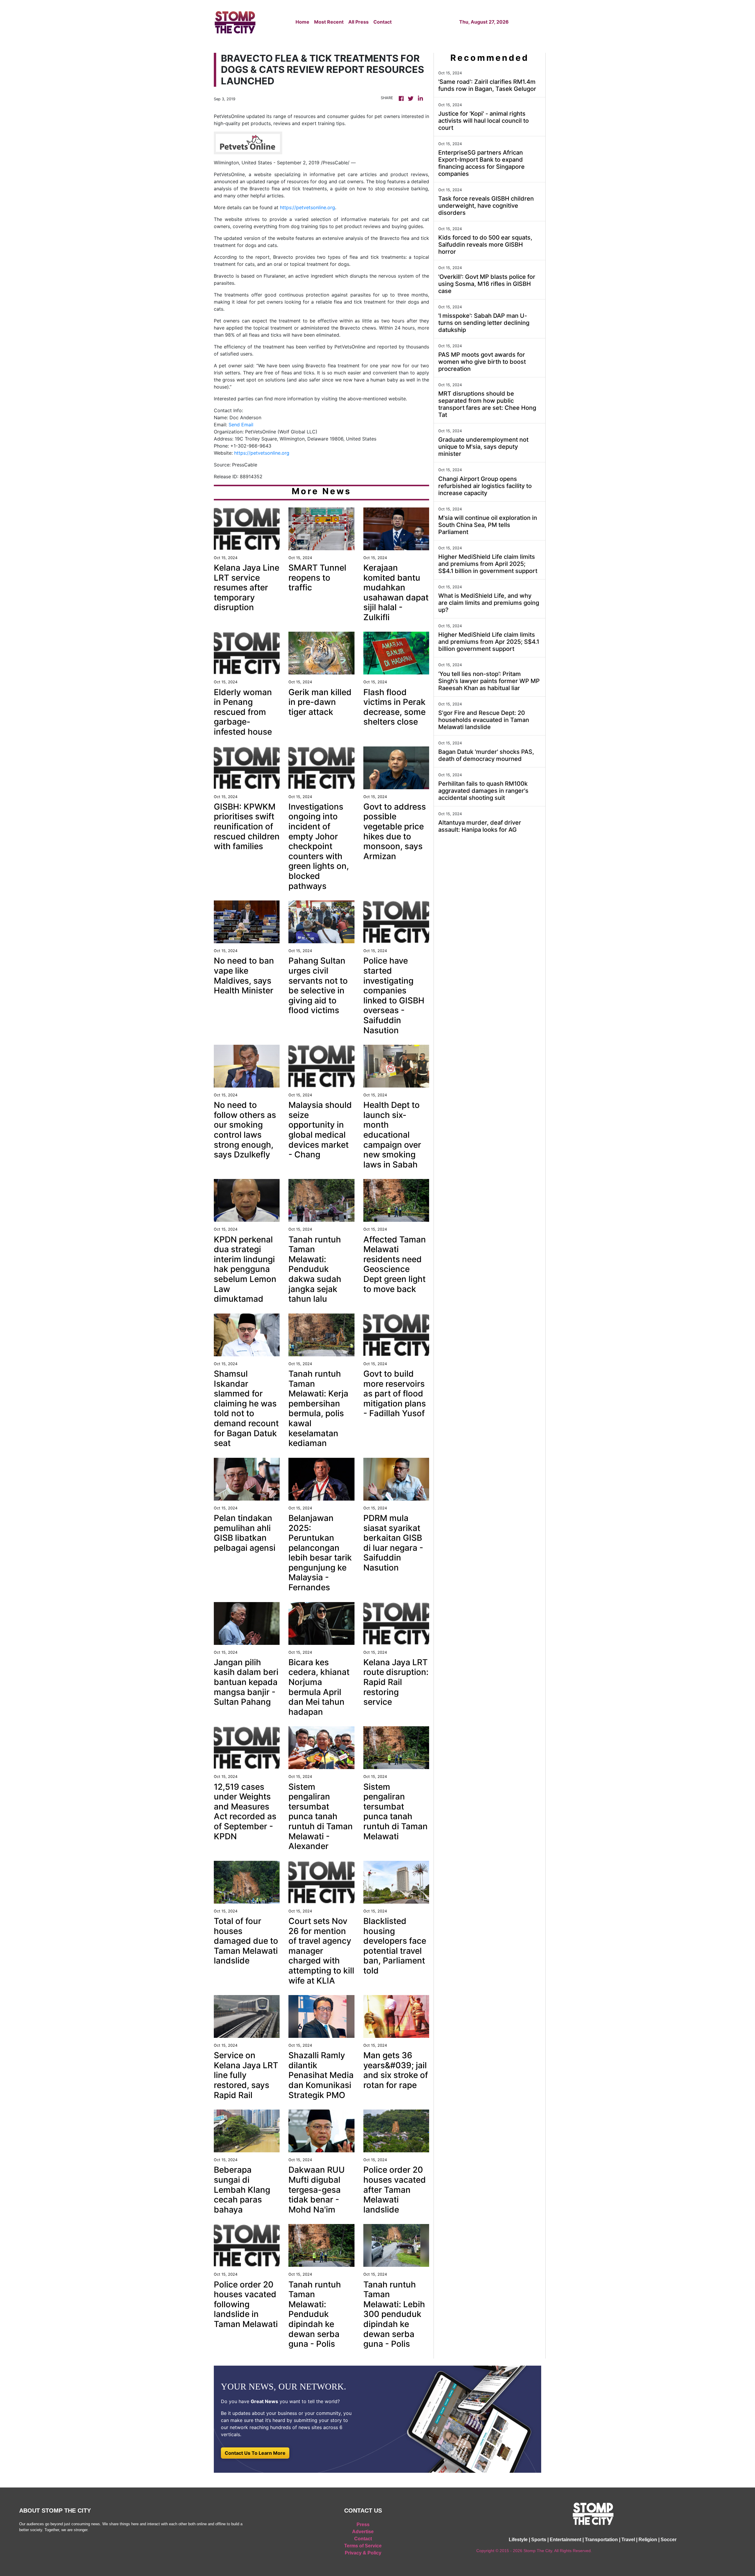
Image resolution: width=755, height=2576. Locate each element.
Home (302, 22)
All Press (358, 22)
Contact (383, 22)
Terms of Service (363, 2546)
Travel (628, 2540)
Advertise (363, 2532)
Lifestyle (518, 2540)
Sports (539, 2540)
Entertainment (566, 2540)
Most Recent (329, 22)
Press (363, 2525)
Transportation (601, 2540)
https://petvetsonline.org (307, 207)
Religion (648, 2540)
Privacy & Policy (363, 2553)
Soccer (669, 2540)
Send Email (241, 425)
